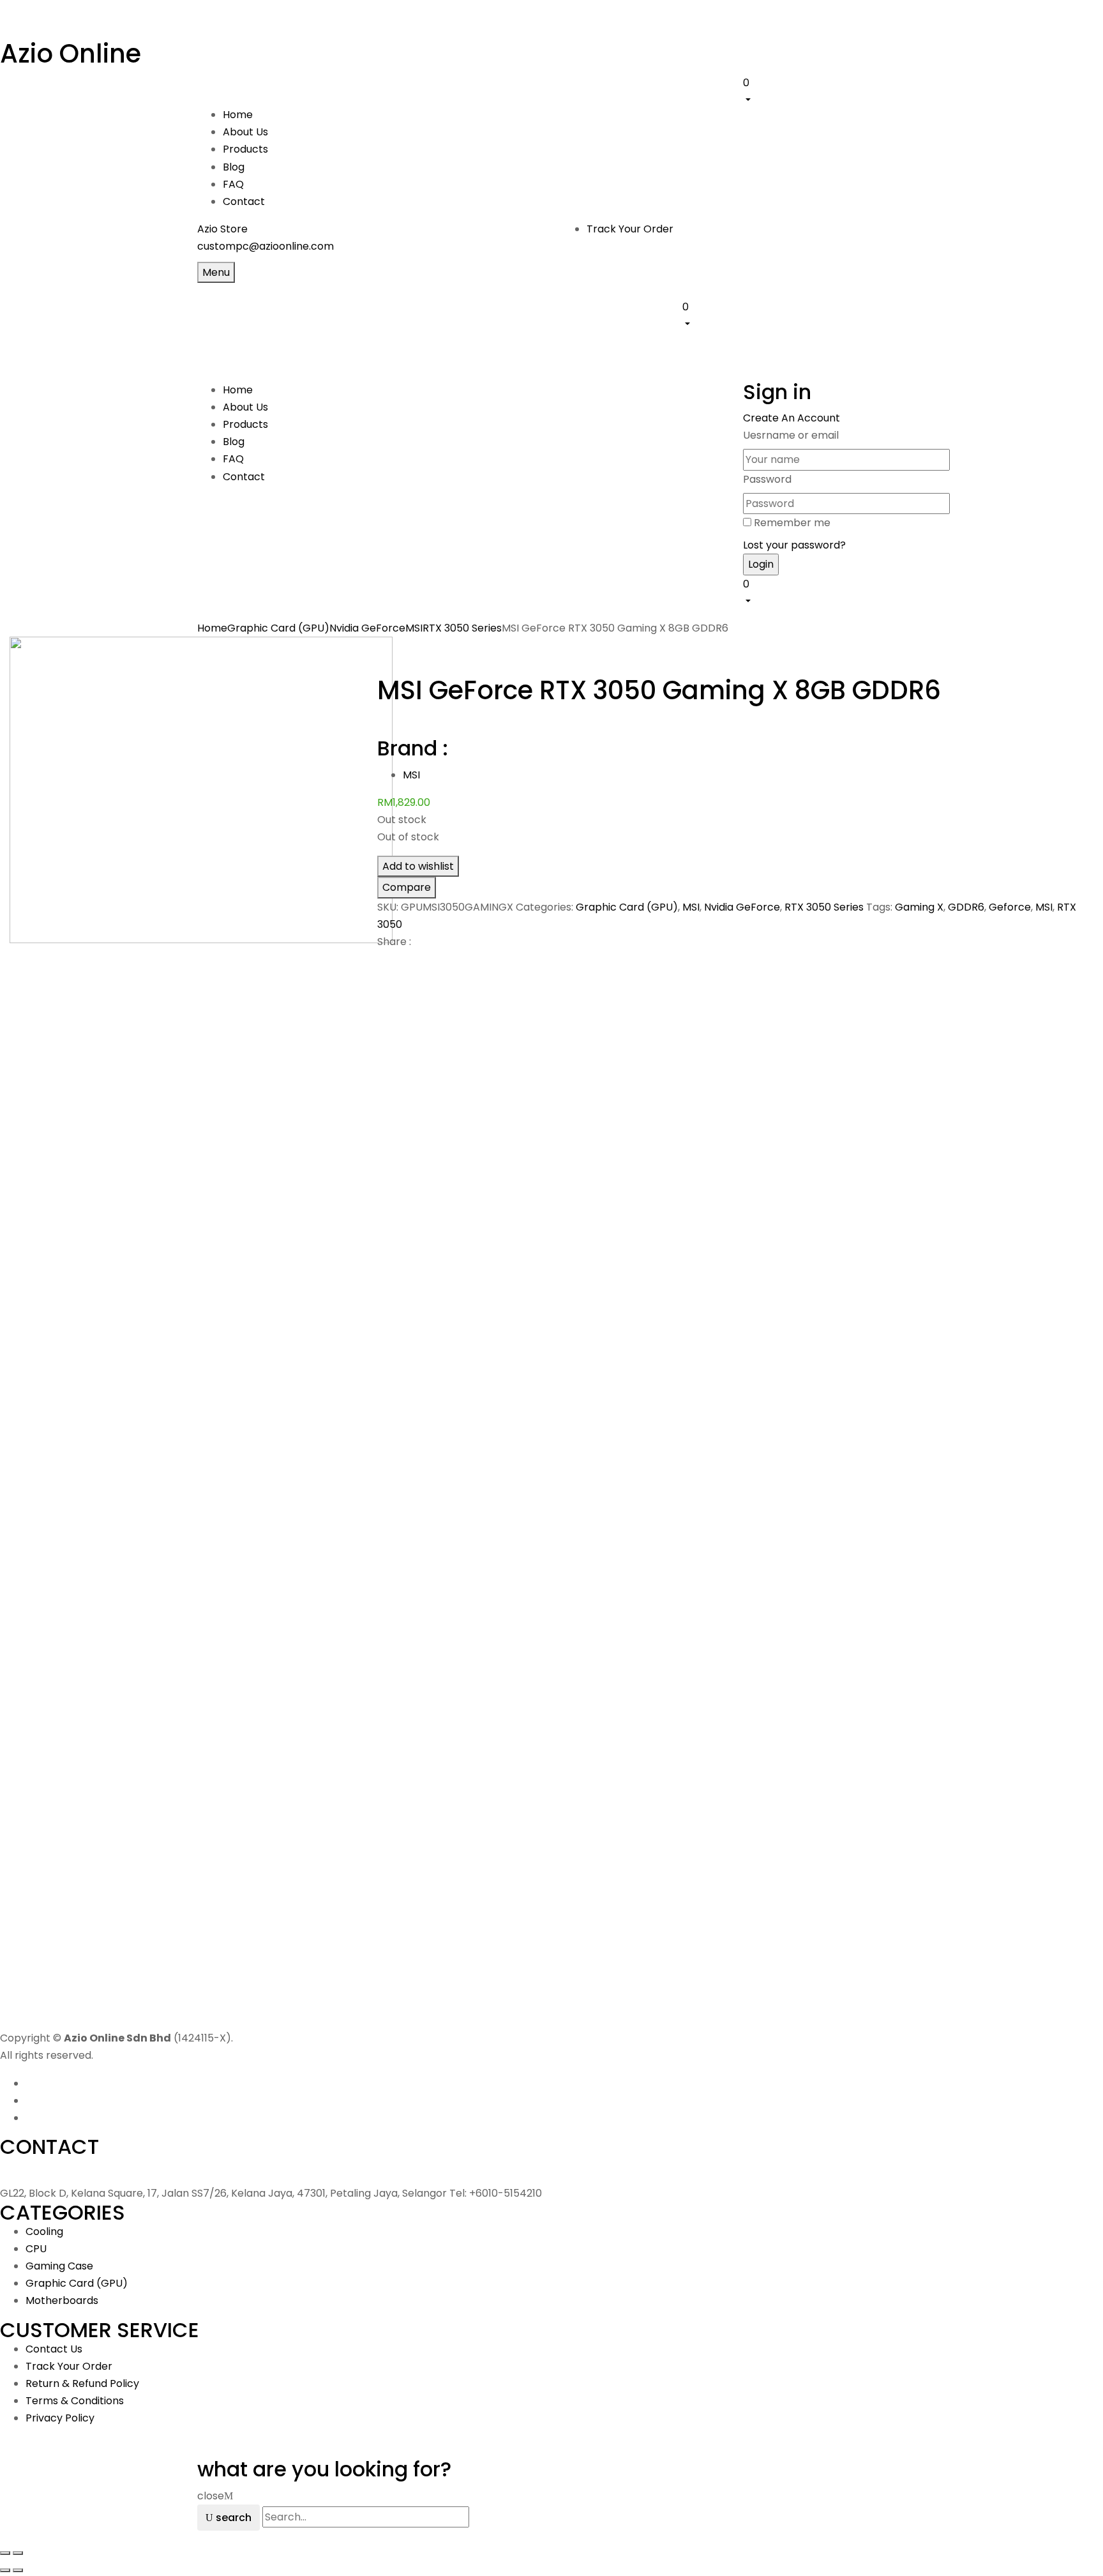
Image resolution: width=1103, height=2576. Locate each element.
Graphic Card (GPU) (278, 628)
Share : (394, 942)
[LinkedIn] (396, 964)
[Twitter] (389, 964)
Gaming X (919, 907)
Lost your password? (794, 545)
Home (212, 628)
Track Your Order (630, 229)
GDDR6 (966, 907)
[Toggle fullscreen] (18, 2553)
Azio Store (222, 229)
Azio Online (71, 54)
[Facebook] (381, 964)
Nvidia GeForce (367, 628)
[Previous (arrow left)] (5, 2570)
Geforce (1010, 907)
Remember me (792, 523)
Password (767, 479)
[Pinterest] (404, 964)
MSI (414, 628)
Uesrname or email (791, 435)
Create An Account (792, 418)
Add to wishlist (418, 866)
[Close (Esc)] (5, 2553)
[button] (824, 91)
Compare (407, 887)
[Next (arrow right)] (18, 2570)
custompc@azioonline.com (266, 246)
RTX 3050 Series (462, 628)
